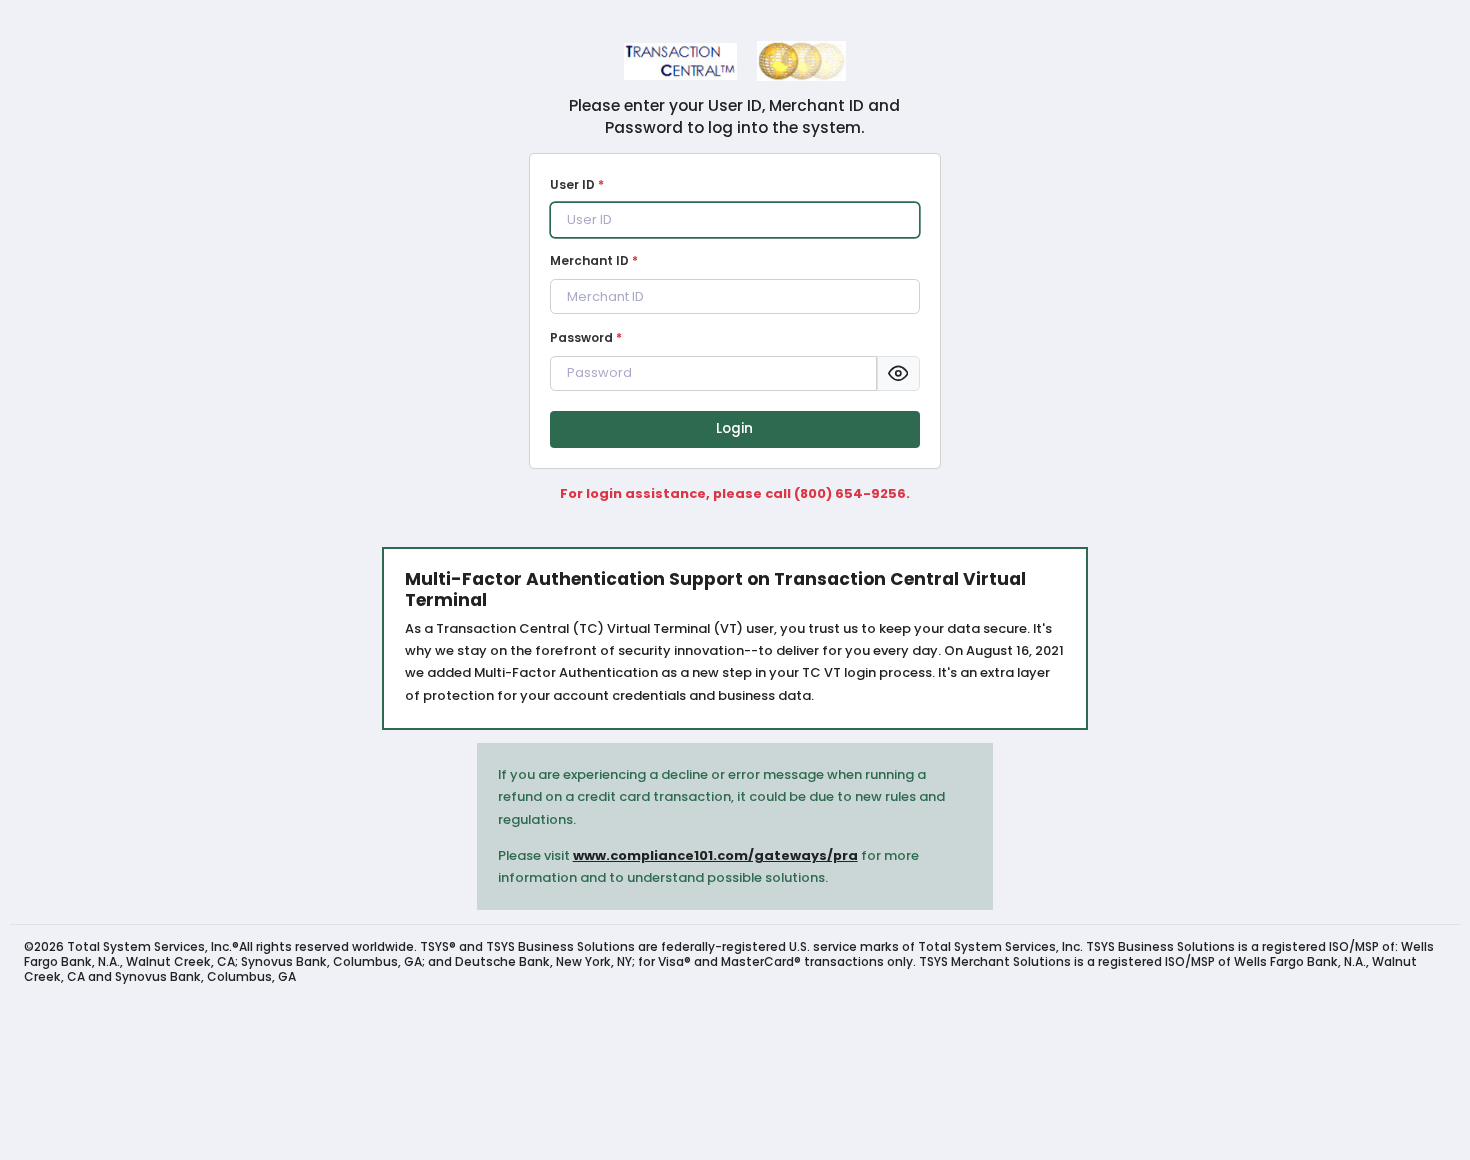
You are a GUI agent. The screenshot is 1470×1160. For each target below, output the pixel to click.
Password (586, 337)
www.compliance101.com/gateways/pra (715, 855)
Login (734, 428)
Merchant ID (594, 260)
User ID (577, 184)
